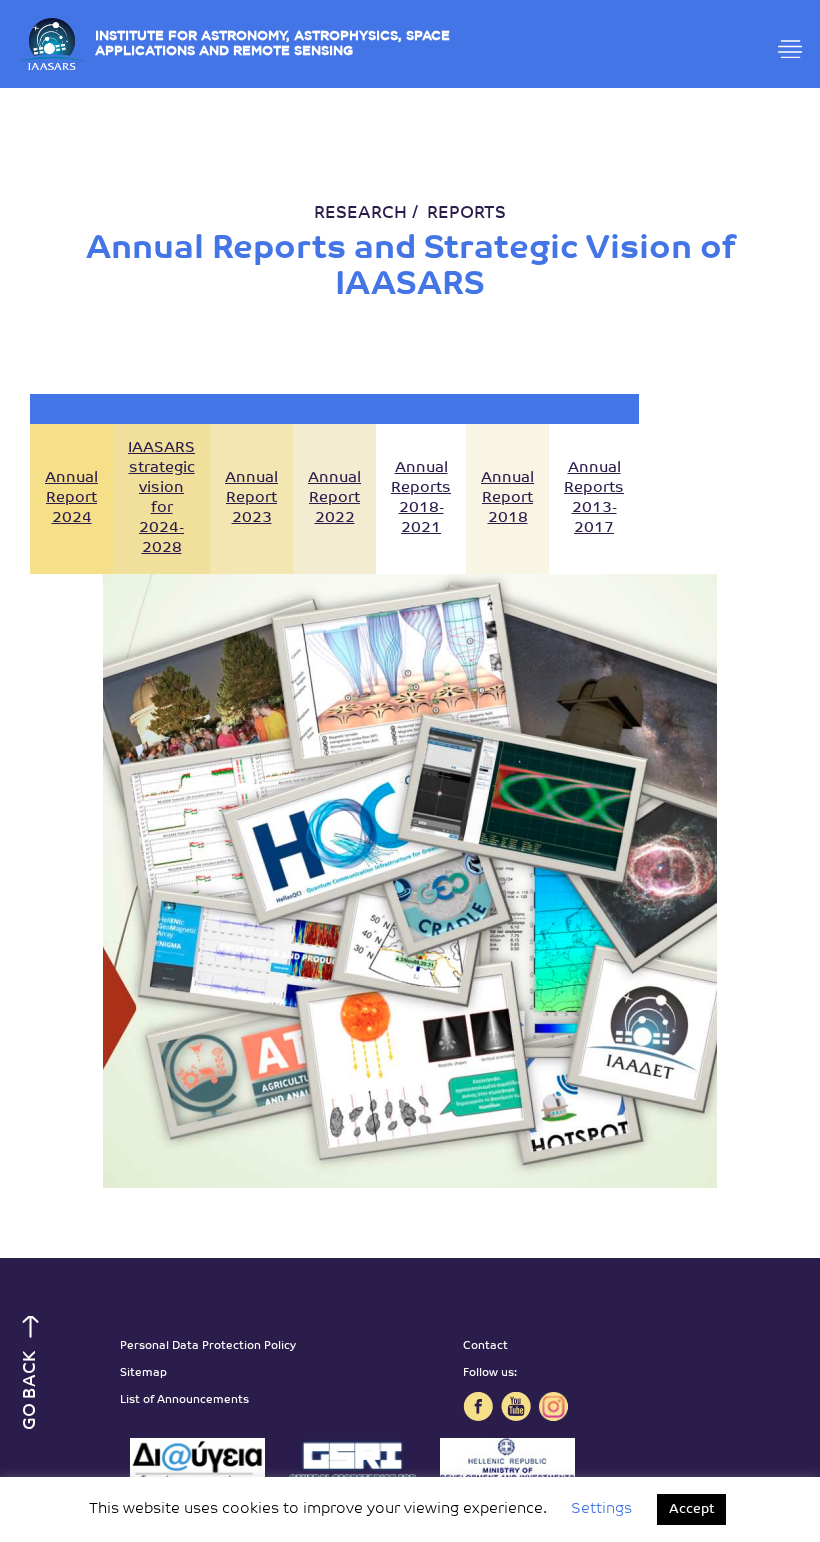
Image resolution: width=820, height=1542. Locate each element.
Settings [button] (601, 1509)
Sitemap (143, 1373)
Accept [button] (691, 1509)
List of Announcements (184, 1400)
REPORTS (466, 213)
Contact (485, 1346)
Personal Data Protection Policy (208, 1346)
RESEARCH (360, 213)
